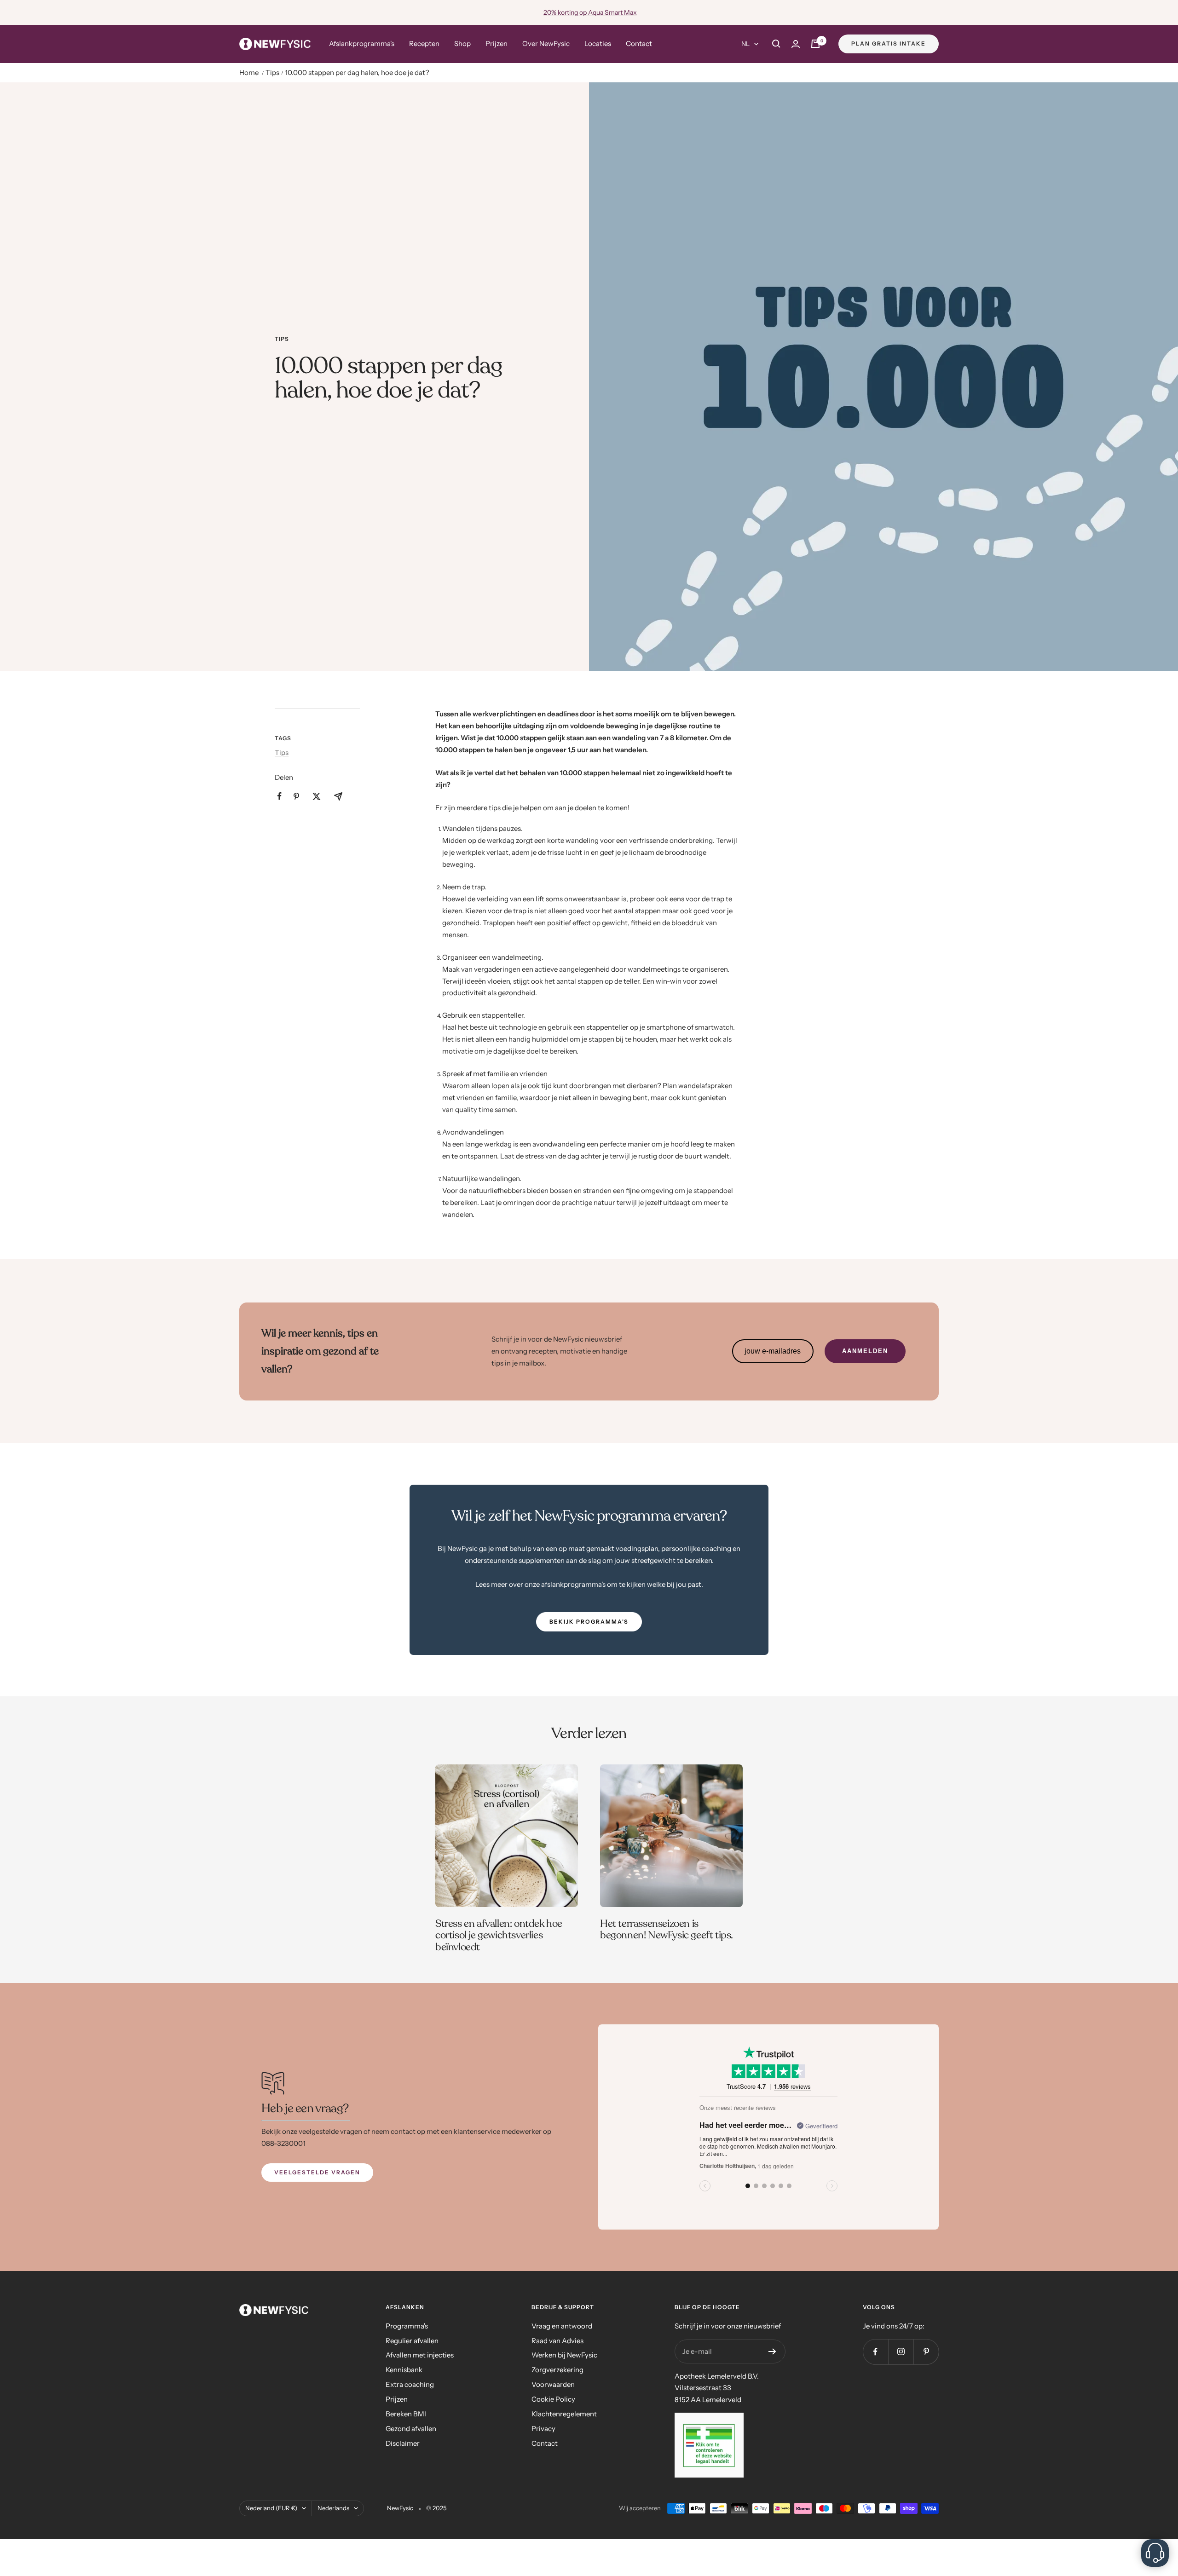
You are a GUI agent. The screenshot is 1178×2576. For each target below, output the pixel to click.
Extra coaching (410, 2384)
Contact (639, 43)
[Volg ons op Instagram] (901, 2352)
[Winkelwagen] (815, 44)
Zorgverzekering (557, 2370)
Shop (462, 43)
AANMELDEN (865, 1351)
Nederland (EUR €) (271, 2508)
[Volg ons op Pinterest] (926, 2352)
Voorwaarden (553, 2384)
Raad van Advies (557, 2341)
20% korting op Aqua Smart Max (590, 12)
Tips (272, 72)
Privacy (543, 2429)
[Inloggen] (796, 44)
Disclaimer (403, 2443)
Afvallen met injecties (420, 2355)
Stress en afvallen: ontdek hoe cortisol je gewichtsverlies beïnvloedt (499, 1935)
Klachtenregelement (564, 2414)
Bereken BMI (406, 2414)
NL (745, 44)
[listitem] (280, 796)
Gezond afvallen (411, 2429)
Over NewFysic (546, 43)
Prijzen (497, 43)
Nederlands (333, 2508)
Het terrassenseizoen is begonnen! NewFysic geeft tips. (667, 1930)
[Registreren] (772, 2351)
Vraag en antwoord (562, 2326)
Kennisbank (404, 2370)
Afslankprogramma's (362, 43)
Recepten (424, 43)
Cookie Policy (553, 2399)
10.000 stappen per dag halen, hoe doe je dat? (357, 72)
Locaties (598, 43)
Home (249, 72)
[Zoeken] (776, 44)
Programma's (407, 2326)
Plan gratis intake (889, 43)
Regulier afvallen (412, 2341)
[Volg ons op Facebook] (875, 2352)
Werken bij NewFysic (564, 2355)
